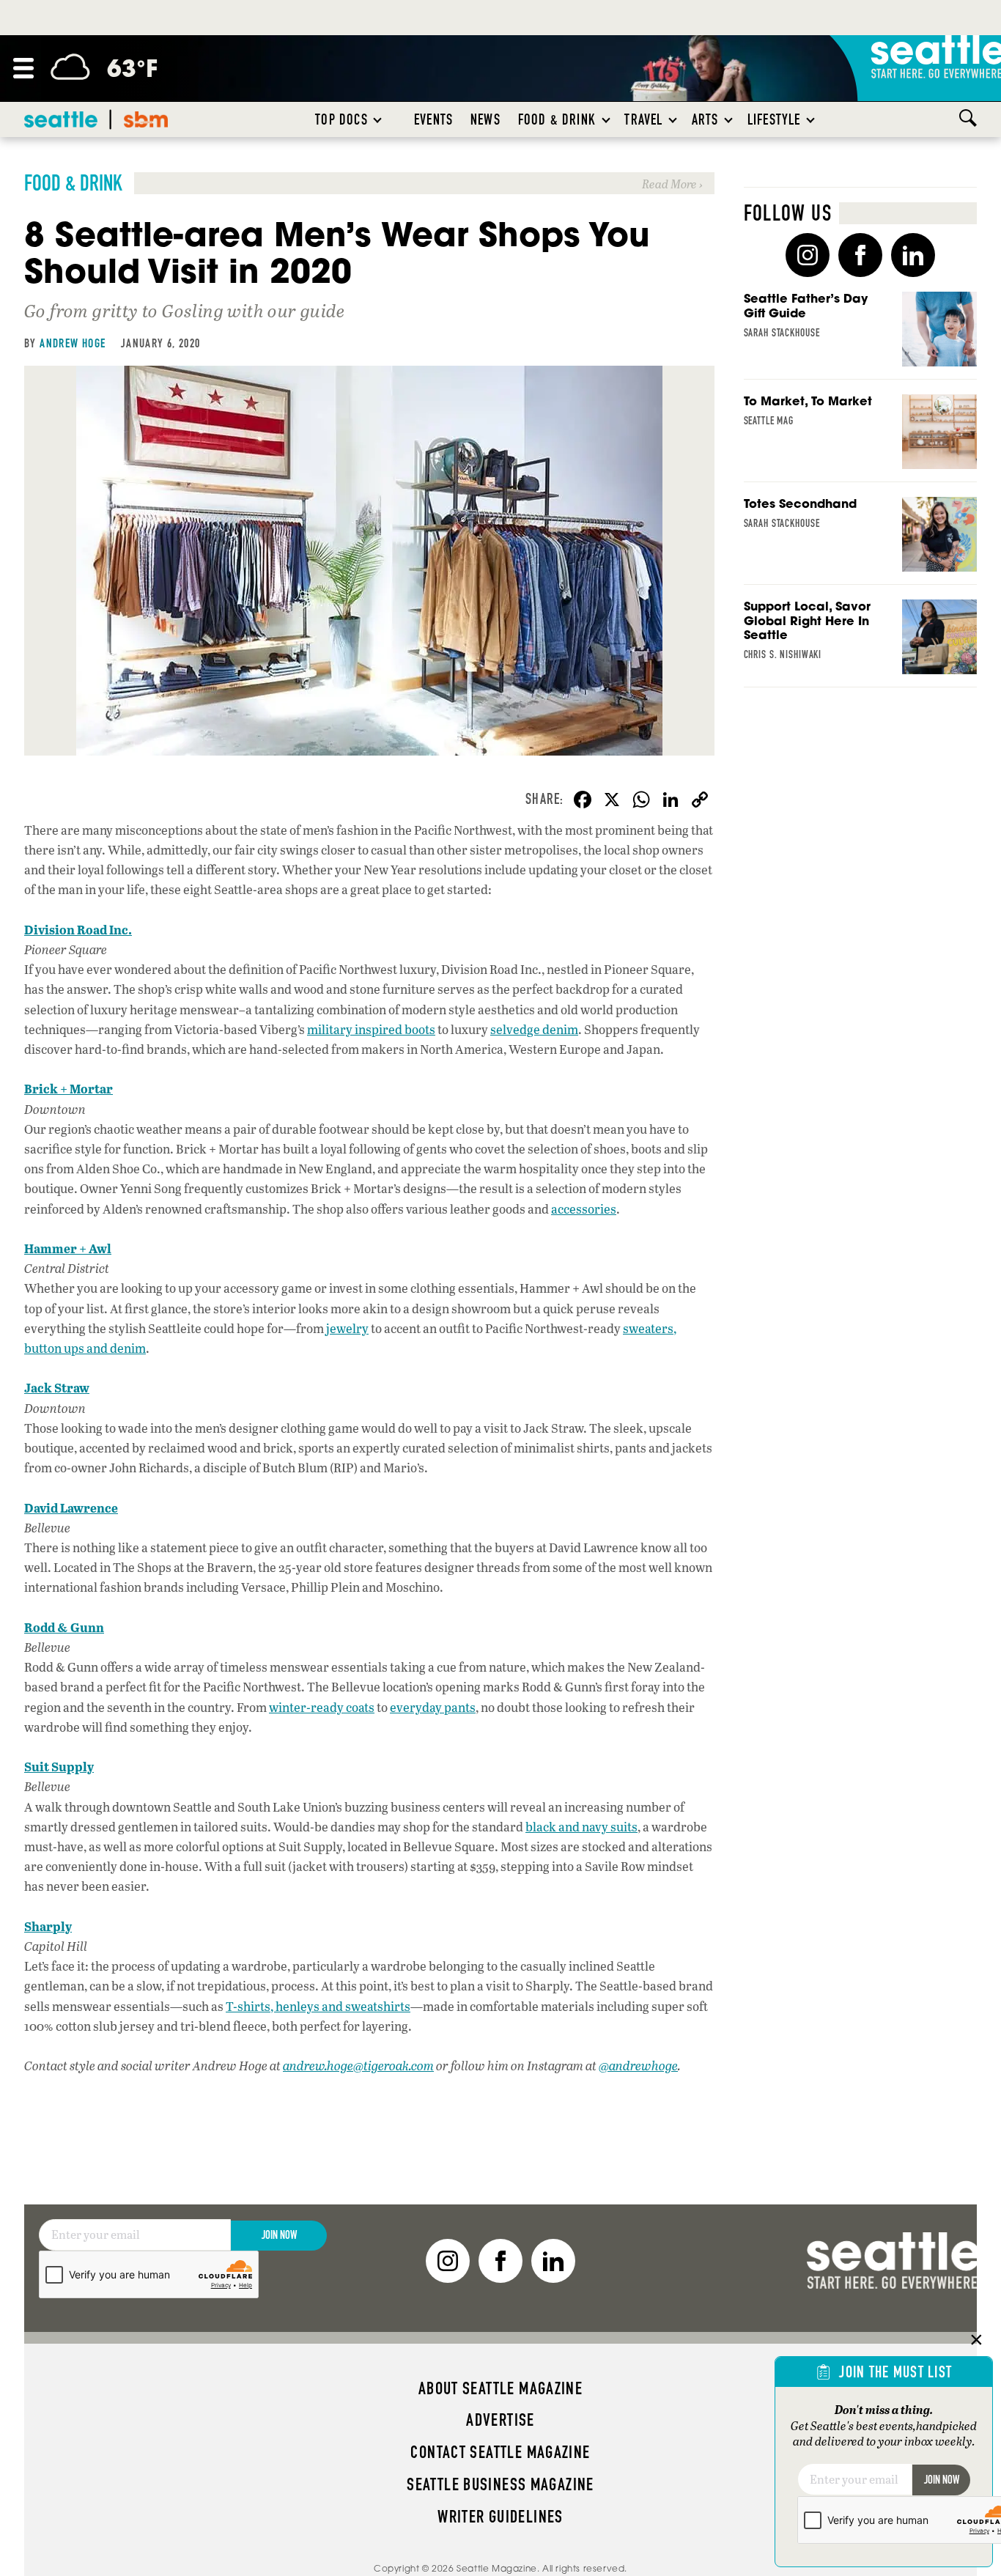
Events (433, 119)
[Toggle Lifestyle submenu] (811, 119)
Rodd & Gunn (64, 1627)
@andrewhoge (638, 2066)
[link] (369, 183)
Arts (705, 119)
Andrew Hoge (73, 343)
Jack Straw (57, 1387)
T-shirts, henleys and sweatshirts (318, 2006)
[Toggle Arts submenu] (729, 119)
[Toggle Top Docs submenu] (378, 119)
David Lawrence (71, 1507)
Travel (643, 119)
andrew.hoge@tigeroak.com (358, 2066)
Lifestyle (774, 119)
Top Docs (341, 119)
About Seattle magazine (500, 2388)
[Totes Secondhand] (861, 541)
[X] (612, 801)
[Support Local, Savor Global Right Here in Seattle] (861, 643)
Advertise (500, 2420)
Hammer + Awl (68, 1248)
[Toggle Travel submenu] (673, 119)
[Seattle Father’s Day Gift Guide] (861, 336)
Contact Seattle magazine (500, 2452)
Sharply (48, 1926)
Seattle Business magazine (500, 2484)
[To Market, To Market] (861, 438)
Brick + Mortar (69, 1088)
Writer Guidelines (500, 2517)
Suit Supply (59, 1766)
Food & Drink (557, 119)
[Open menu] (23, 68)
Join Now (279, 2235)
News (485, 119)
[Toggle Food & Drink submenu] (607, 119)
